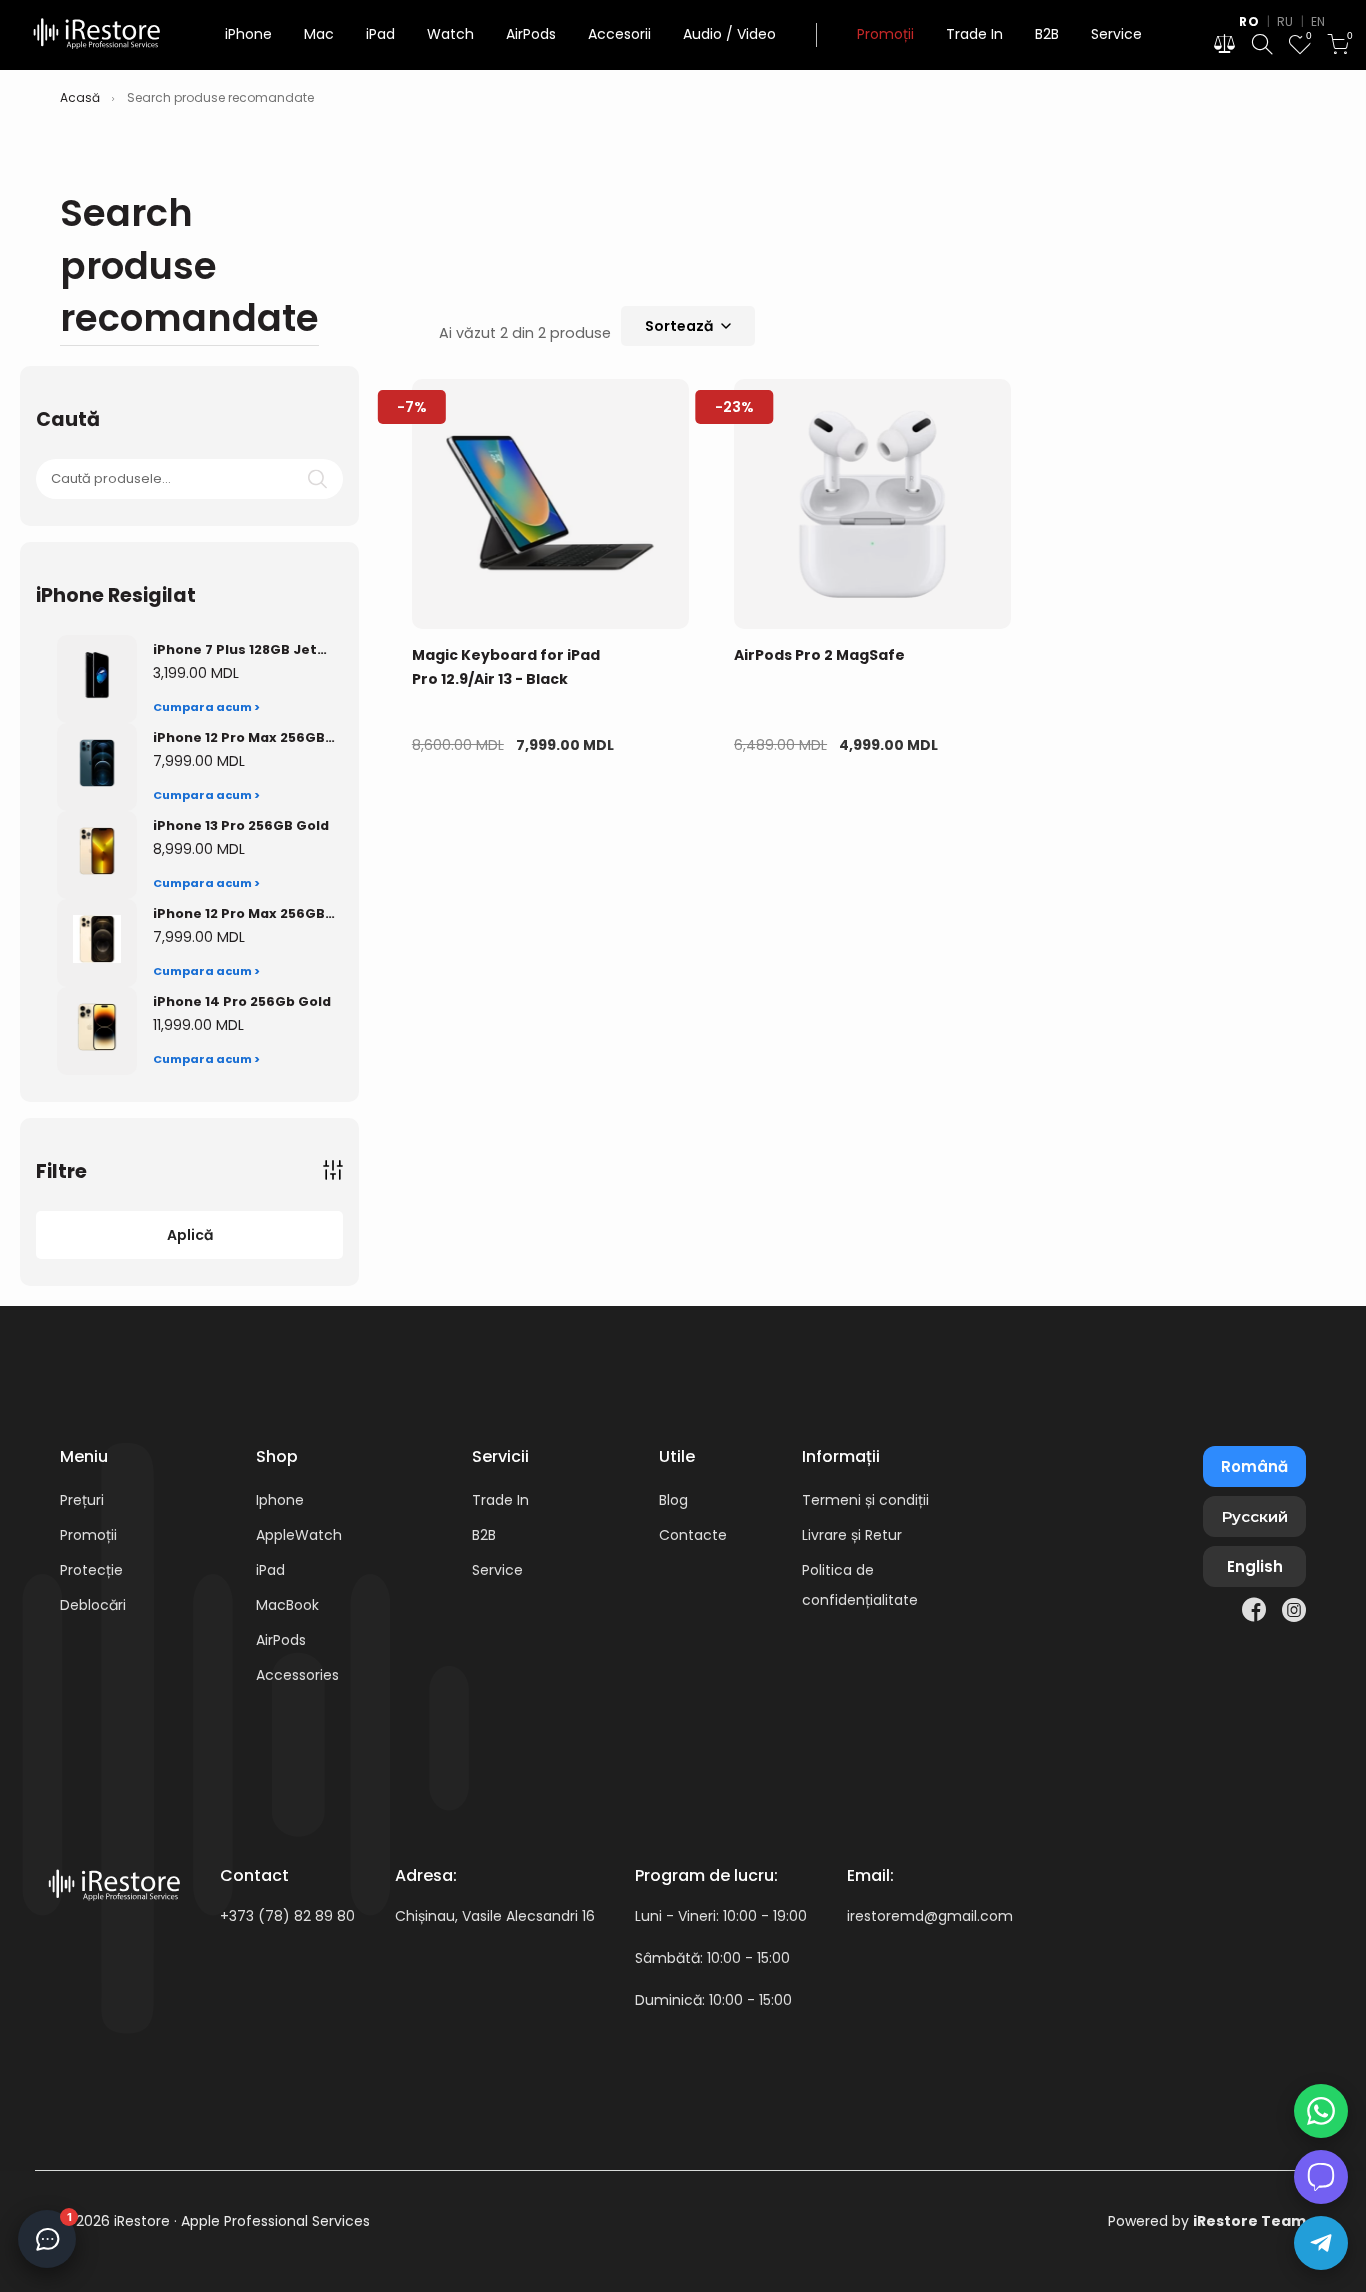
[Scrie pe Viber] (1321, 2177)
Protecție (91, 1570)
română (1254, 1466)
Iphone (280, 1500)
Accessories (297, 1675)
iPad (380, 34)
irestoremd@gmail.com (930, 1916)
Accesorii (619, 34)
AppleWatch (299, 1535)
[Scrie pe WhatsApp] (1321, 2111)
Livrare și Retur (852, 1535)
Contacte (693, 1535)
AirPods (531, 34)
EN (1318, 21)
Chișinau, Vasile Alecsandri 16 (495, 1916)
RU (1285, 21)
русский (1255, 1516)
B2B (1047, 34)
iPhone (248, 34)
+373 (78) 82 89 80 (287, 1916)
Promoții (885, 34)
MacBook (287, 1605)
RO (1249, 21)
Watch (450, 34)
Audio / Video (729, 34)
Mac (319, 34)
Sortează (679, 326)
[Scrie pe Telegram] (1321, 2243)
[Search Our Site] (1262, 47)
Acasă (80, 98)
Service (1116, 34)
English (1255, 1566)
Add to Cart (480, 807)
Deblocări (93, 1605)
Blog (673, 1500)
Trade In (974, 34)
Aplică (190, 1235)
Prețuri (82, 1500)
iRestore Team (1249, 2221)
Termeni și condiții (865, 1500)
